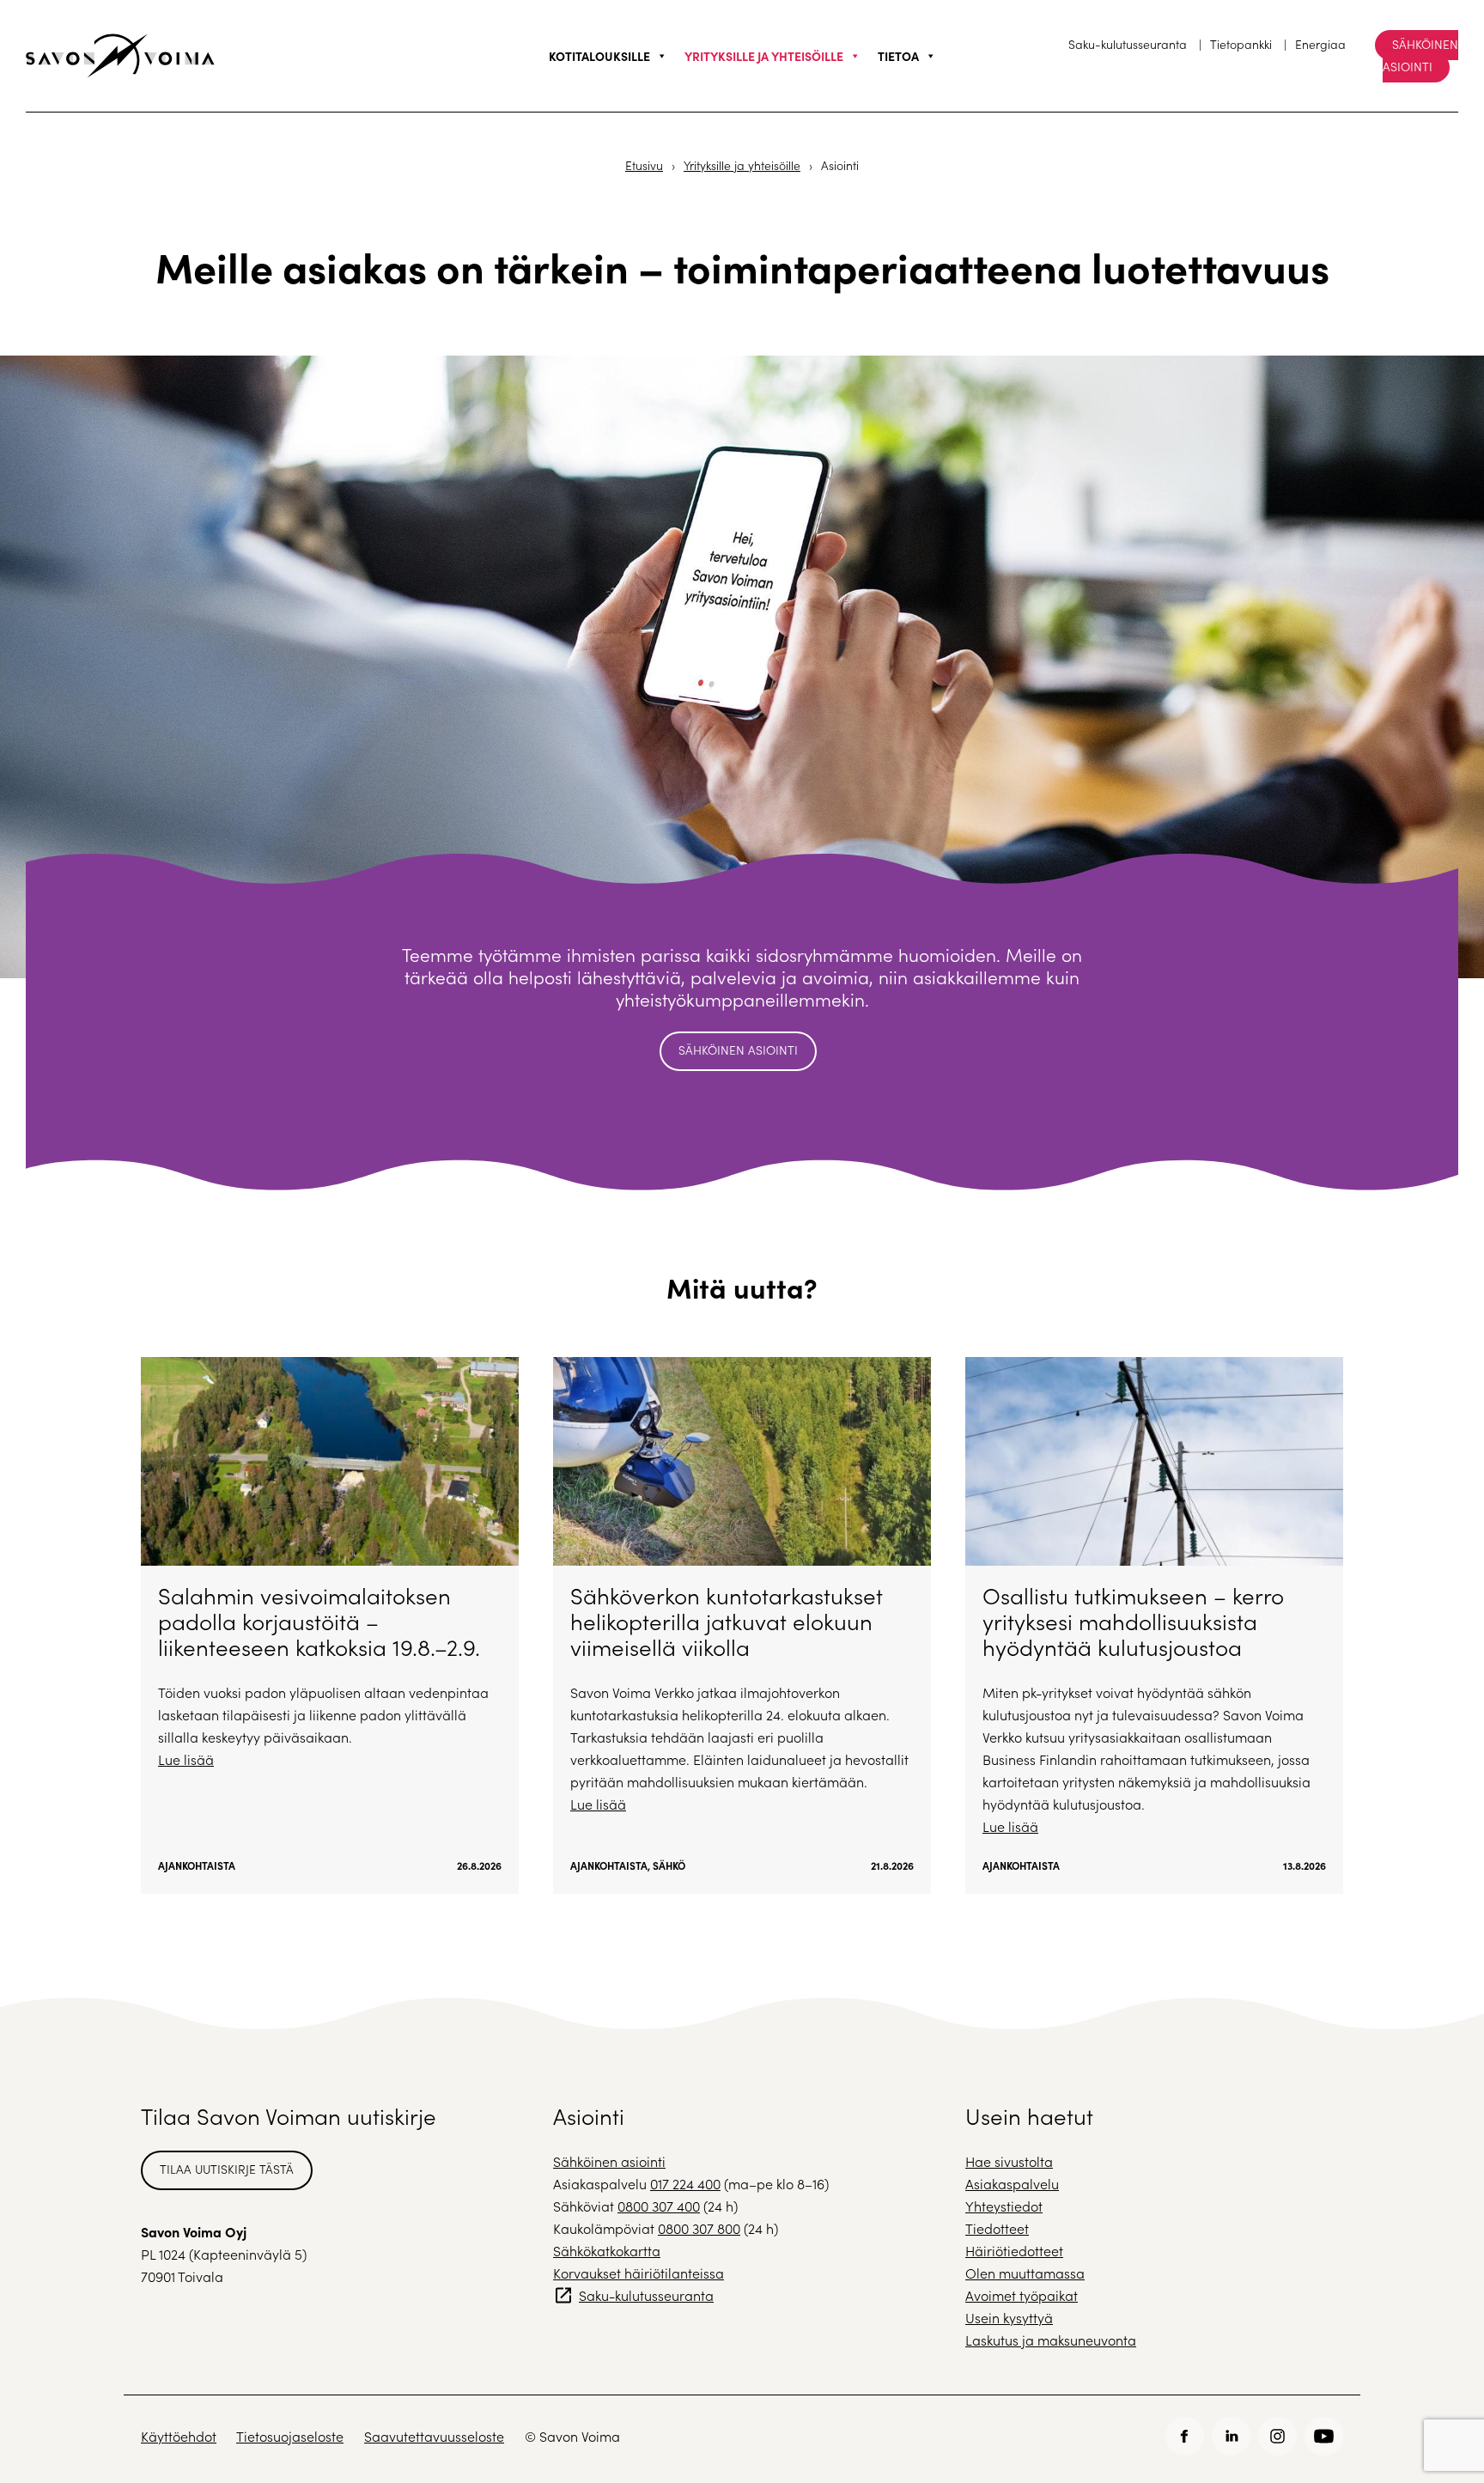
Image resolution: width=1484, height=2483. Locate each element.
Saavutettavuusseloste (434, 2436)
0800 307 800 (699, 2228)
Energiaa (1320, 44)
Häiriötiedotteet (1014, 2251)
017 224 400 (685, 2184)
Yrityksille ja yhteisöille (764, 56)
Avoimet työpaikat (1022, 2295)
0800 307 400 (659, 2206)
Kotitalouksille (599, 56)
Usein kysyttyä (1009, 2318)
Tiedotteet (997, 2228)
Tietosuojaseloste (290, 2436)
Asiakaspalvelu (1012, 2184)
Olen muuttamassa (1025, 2273)
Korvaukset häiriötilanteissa (639, 2273)
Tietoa (898, 56)
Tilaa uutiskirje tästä (227, 2169)
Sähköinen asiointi (1420, 55)
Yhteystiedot (1004, 2206)
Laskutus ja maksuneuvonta (1051, 2340)
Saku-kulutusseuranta (1128, 44)
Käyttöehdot (179, 2436)
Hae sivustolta (1009, 2161)
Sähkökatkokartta (607, 2251)
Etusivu (644, 165)
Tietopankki (1241, 44)
